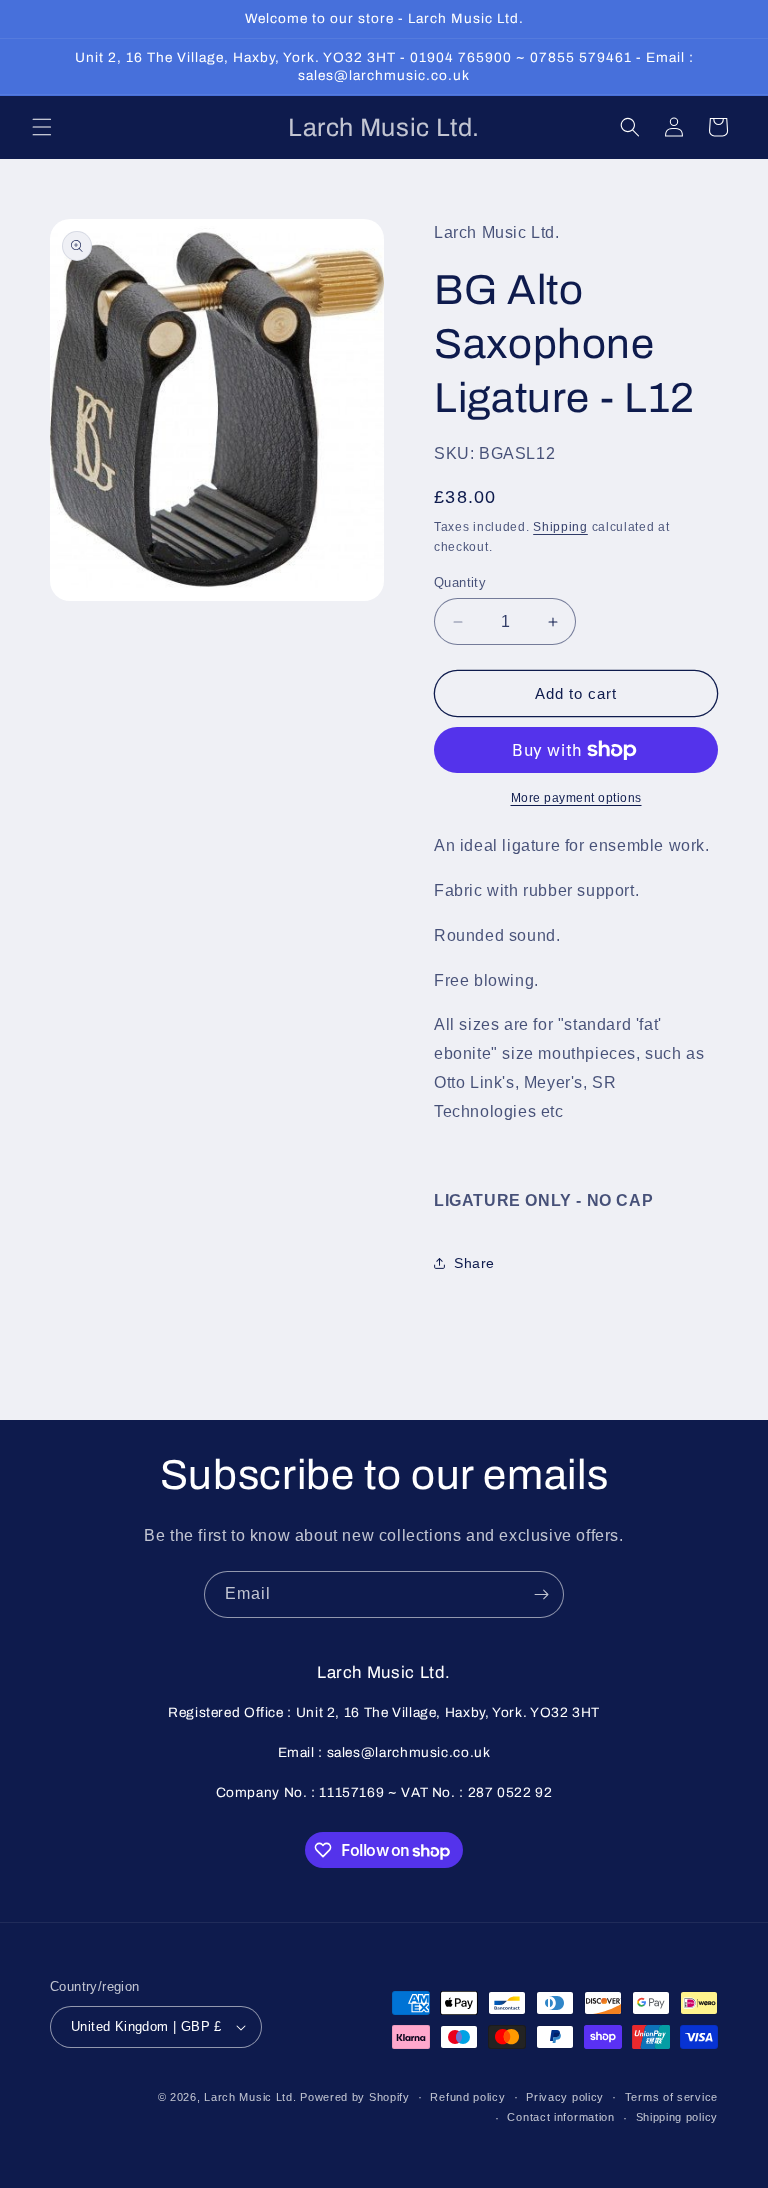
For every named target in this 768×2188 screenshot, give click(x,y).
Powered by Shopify (355, 2097)
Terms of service (671, 2097)
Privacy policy (565, 2097)
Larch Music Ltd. (250, 2097)
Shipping (560, 527)
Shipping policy (677, 2117)
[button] (42, 127)
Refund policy (467, 2097)
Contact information (560, 2117)
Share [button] (474, 1263)
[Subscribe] (541, 1594)
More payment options (576, 798)
